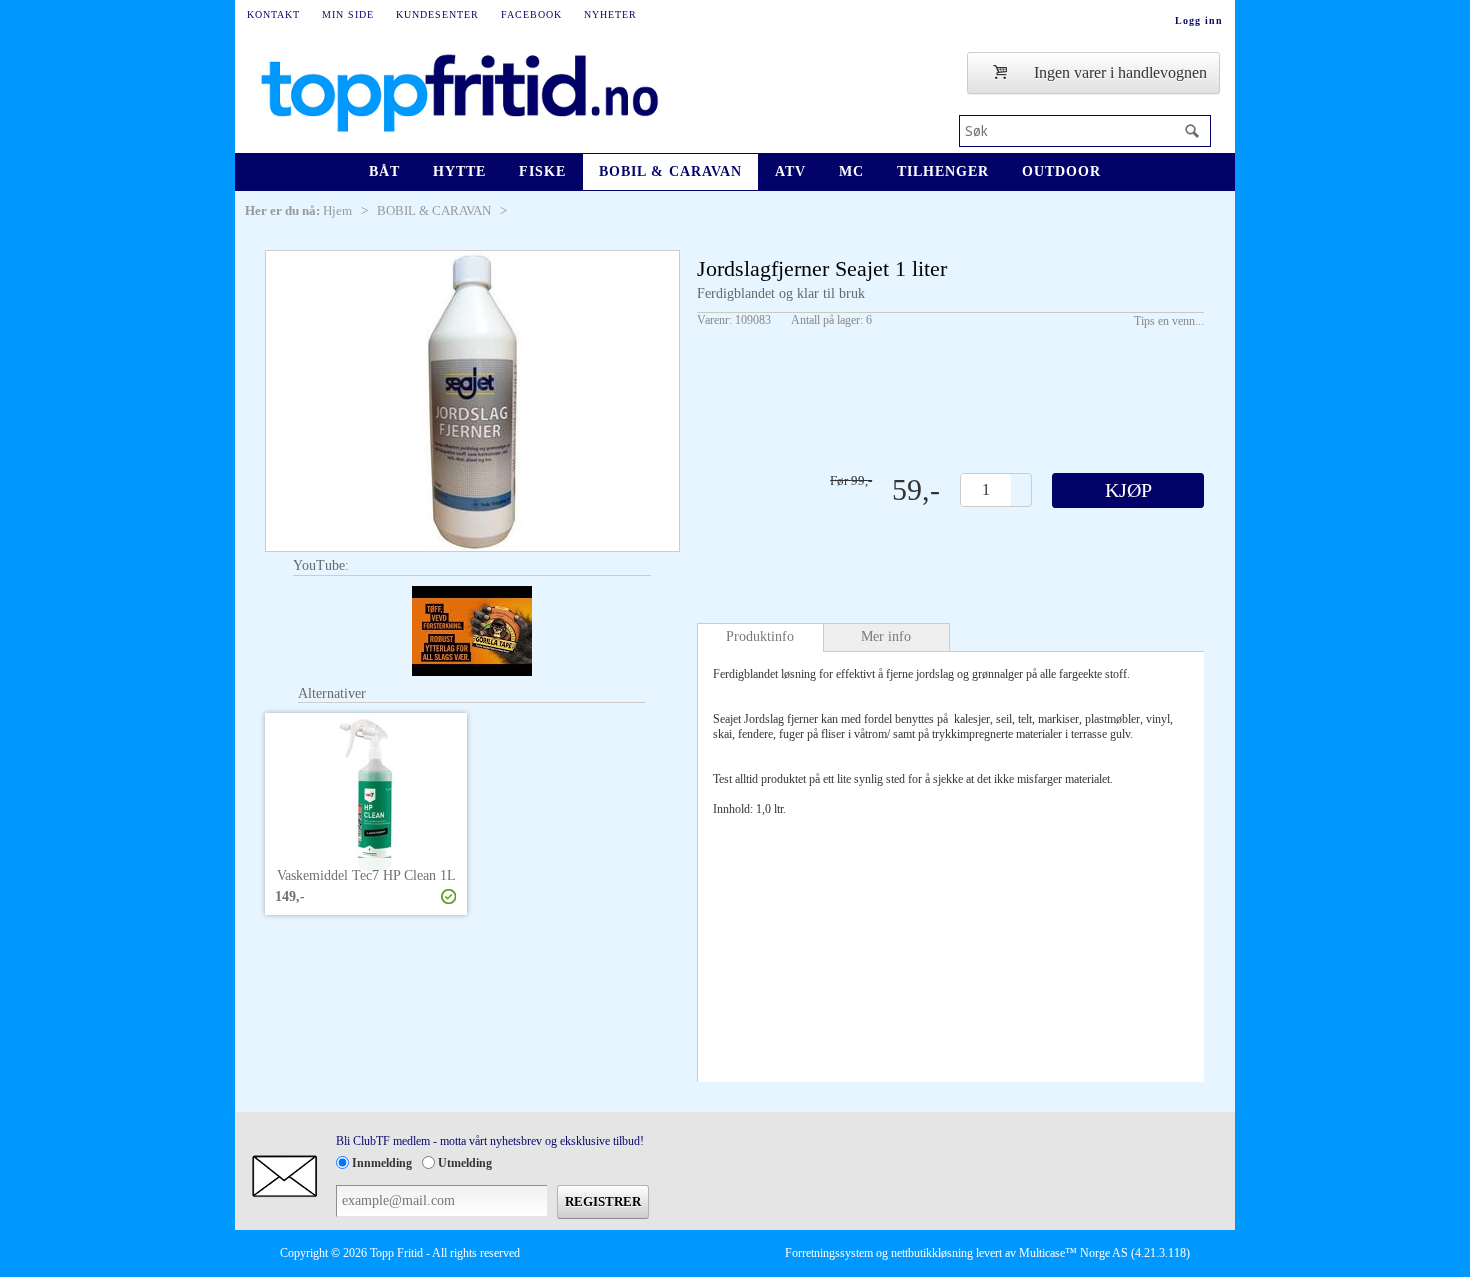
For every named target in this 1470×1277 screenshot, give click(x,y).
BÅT (384, 171)
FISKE (542, 171)
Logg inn (1199, 20)
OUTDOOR (1061, 171)
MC (851, 171)
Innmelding (382, 1163)
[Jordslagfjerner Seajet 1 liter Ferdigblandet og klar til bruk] (472, 401)
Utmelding (465, 1163)
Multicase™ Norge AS (1073, 1253)
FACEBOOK (531, 14)
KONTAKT (273, 14)
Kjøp (1128, 490)
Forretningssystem (829, 1253)
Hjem (337, 210)
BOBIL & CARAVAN (670, 171)
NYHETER (610, 14)
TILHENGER (943, 171)
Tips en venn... (1169, 321)
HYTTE (459, 171)
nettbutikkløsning (932, 1253)
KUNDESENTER (437, 14)
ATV (790, 171)
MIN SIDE (348, 14)
